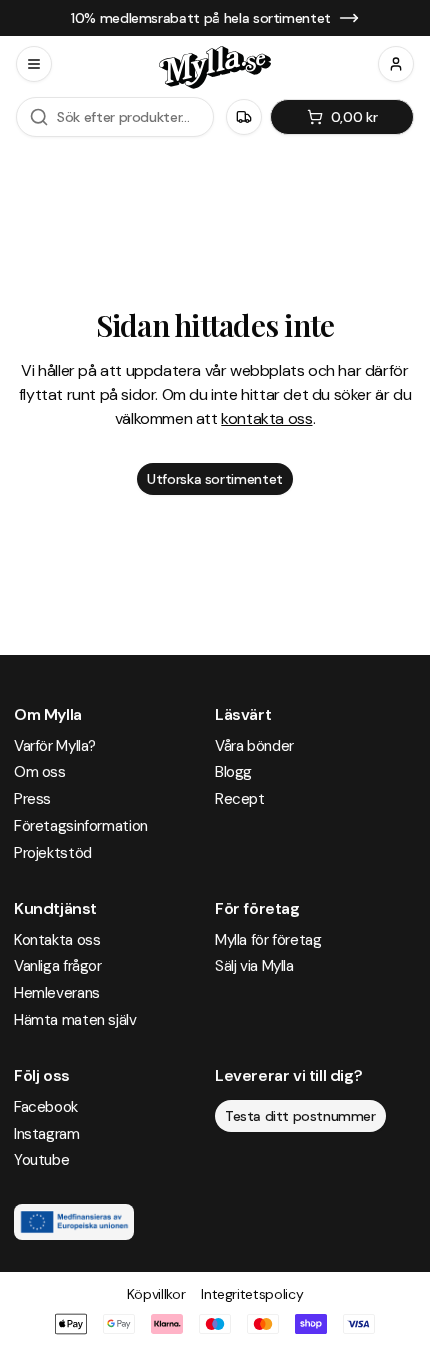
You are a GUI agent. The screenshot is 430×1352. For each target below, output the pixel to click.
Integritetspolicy (252, 1294)
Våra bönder (254, 746)
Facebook (46, 1107)
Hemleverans (57, 993)
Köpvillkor (156, 1294)
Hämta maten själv (75, 1020)
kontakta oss (266, 418)
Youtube (41, 1160)
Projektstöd (53, 853)
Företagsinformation (81, 826)
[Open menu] (34, 64)
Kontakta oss (57, 940)
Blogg (233, 772)
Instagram (47, 1134)
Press (32, 799)
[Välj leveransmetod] (244, 117)
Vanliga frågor (58, 966)
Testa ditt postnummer (300, 1116)
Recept (240, 799)
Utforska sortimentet (215, 479)
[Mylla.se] (215, 67)
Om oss (40, 772)
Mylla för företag (268, 940)
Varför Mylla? (55, 746)
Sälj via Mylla (254, 966)
